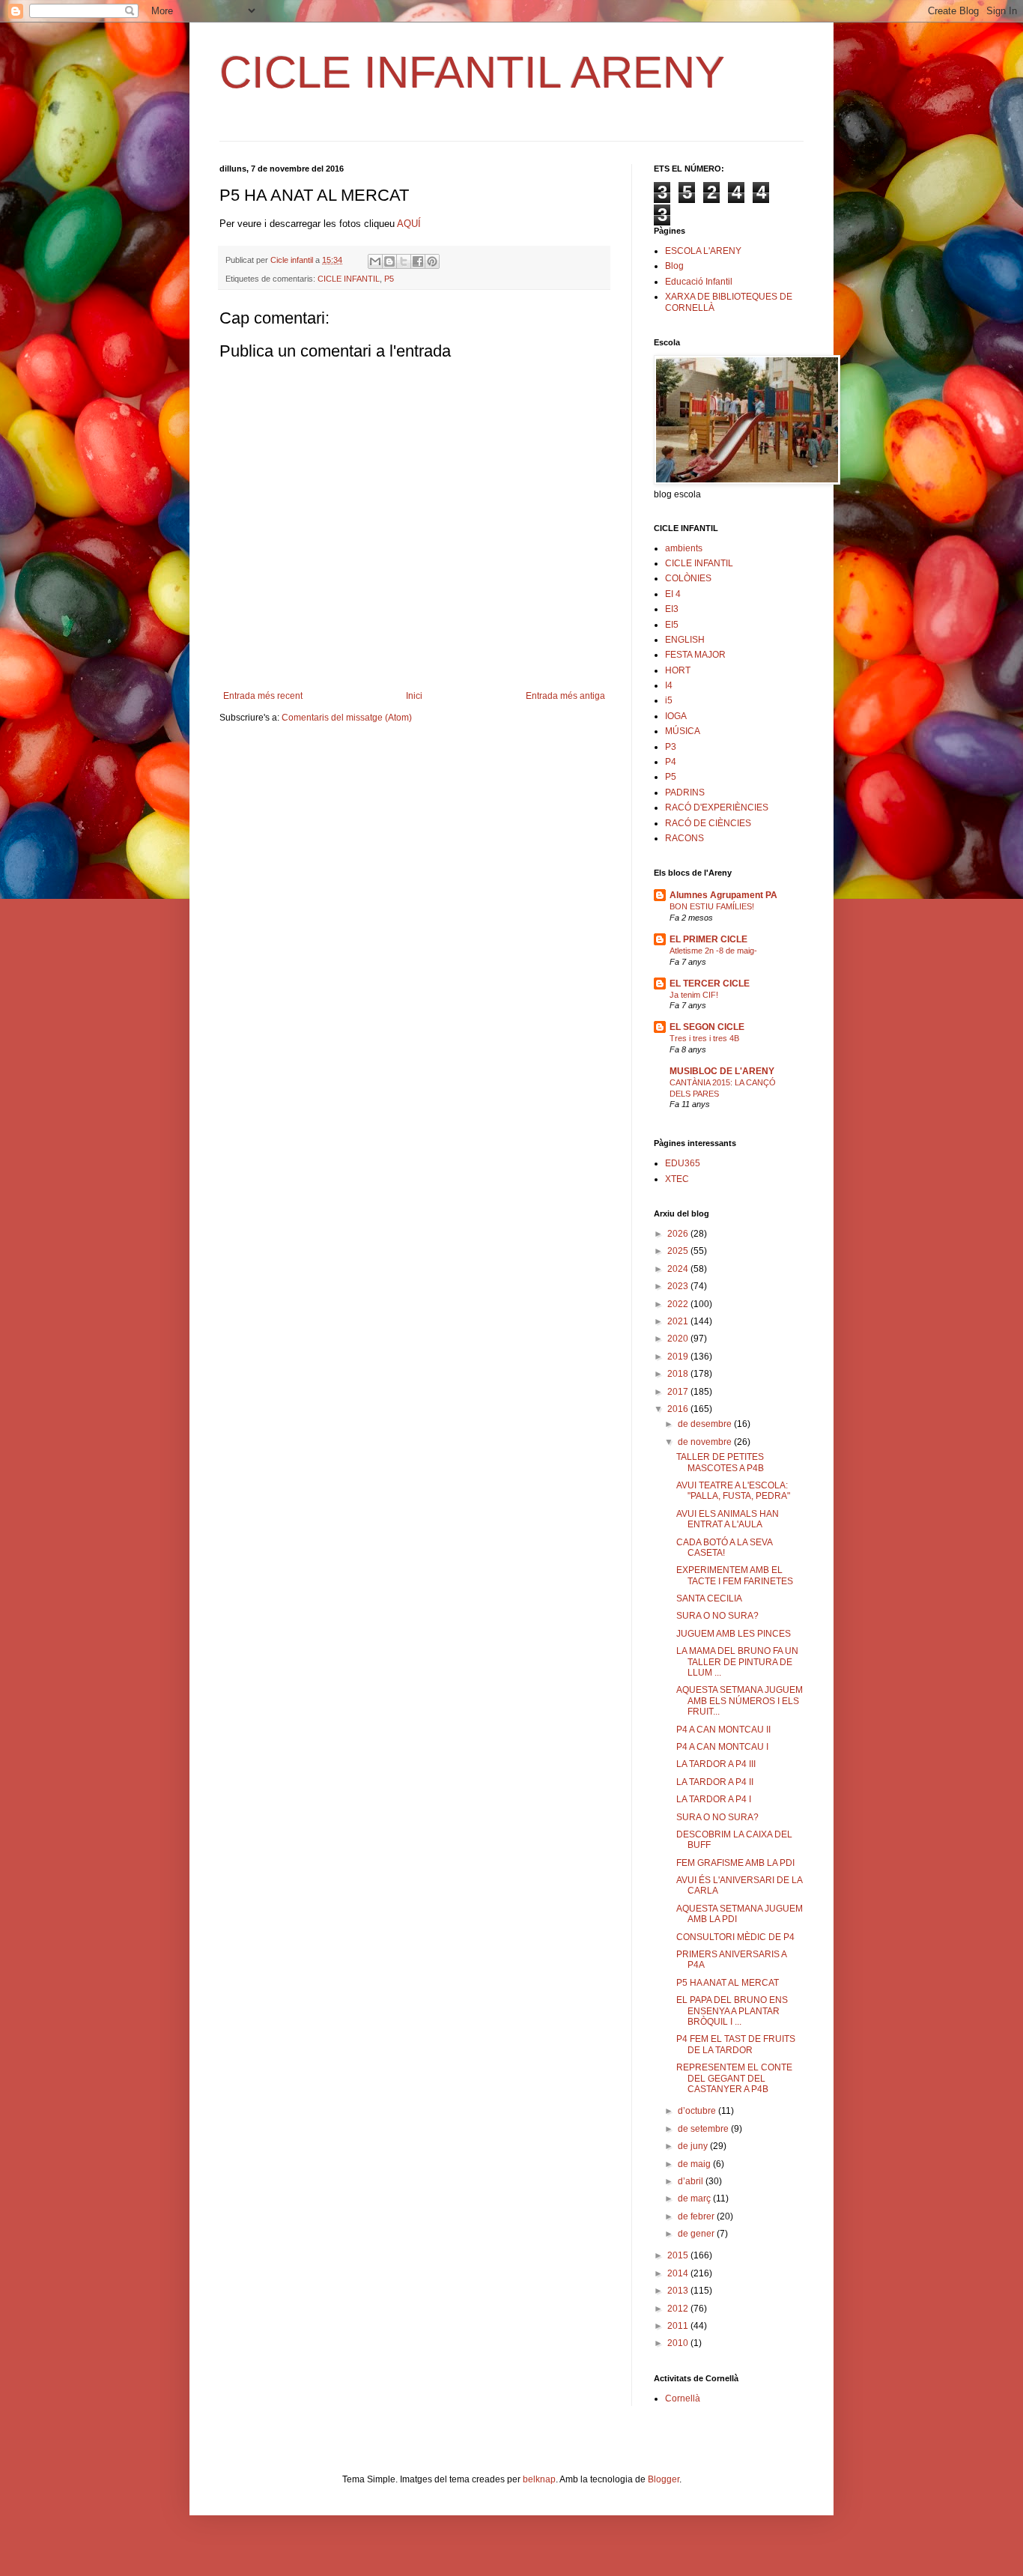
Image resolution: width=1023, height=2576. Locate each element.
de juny (694, 2146)
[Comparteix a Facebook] (418, 261)
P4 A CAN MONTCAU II (723, 1730)
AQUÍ (409, 224)
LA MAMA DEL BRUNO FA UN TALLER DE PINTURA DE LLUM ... (737, 1662)
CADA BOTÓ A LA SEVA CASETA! (724, 1548)
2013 (679, 2291)
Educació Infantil (699, 282)
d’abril (692, 2181)
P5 (389, 279)
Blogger (664, 2479)
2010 (679, 2343)
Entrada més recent (263, 696)
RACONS (684, 838)
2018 (679, 1374)
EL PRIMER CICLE (708, 939)
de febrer (697, 2216)
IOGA (676, 716)
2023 (679, 1286)
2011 (679, 2326)
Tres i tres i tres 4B (704, 1038)
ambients (684, 548)
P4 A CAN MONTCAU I (722, 1747)
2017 (679, 1392)
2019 (679, 1357)
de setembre (704, 2129)
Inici (414, 696)
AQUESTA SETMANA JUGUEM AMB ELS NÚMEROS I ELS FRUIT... (740, 1701)
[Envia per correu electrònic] (375, 261)
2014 (679, 2273)
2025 (679, 1251)
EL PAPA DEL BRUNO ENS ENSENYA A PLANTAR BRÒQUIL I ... (732, 2011)
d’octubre (698, 2111)
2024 (679, 1269)
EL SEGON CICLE (707, 1027)
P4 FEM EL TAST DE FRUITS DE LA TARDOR (736, 2044)
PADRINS (685, 793)
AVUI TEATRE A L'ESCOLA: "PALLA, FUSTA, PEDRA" (733, 1491)
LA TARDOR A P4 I (714, 1799)
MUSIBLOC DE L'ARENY (722, 1071)
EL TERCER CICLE (710, 984)
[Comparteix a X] (404, 261)
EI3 (672, 609)
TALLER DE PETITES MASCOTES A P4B (720, 1462)
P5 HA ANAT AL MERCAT (728, 1983)
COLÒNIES (688, 578)
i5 (669, 700)
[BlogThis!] (389, 261)
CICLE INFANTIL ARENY (472, 72)
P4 (671, 762)
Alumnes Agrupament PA (723, 895)
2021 (679, 1321)
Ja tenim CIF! (694, 995)
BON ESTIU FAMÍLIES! (712, 906)
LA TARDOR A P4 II (715, 1782)
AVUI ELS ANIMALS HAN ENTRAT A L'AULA (728, 1519)
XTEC (677, 1179)
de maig (695, 2164)
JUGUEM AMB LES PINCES (734, 1634)
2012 (679, 2309)
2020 (679, 1339)
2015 (679, 2255)
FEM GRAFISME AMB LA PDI (735, 1863)
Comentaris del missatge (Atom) (347, 718)
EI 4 (673, 594)
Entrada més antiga (565, 696)
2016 (679, 1409)
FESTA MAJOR (695, 655)
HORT (678, 670)
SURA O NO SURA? (717, 1616)
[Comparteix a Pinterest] (432, 261)
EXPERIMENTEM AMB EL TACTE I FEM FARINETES (735, 1575)
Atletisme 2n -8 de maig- (713, 951)
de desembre (706, 1424)
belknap (539, 2479)
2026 (679, 1234)
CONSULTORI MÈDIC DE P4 (735, 1937)
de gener (697, 2234)
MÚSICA (683, 731)
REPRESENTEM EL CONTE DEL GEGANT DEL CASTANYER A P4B (734, 2078)
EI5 (672, 625)
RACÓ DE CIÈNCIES (708, 823)
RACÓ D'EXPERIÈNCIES (717, 807)
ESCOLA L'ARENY (703, 251)
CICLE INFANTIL (349, 279)
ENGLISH (685, 640)
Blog (674, 266)
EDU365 (683, 1163)
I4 (669, 685)
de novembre (706, 1442)
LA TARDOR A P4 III (716, 1764)
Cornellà (683, 2398)
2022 (679, 1304)
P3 (671, 747)
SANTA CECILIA (709, 1598)
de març (695, 2198)
